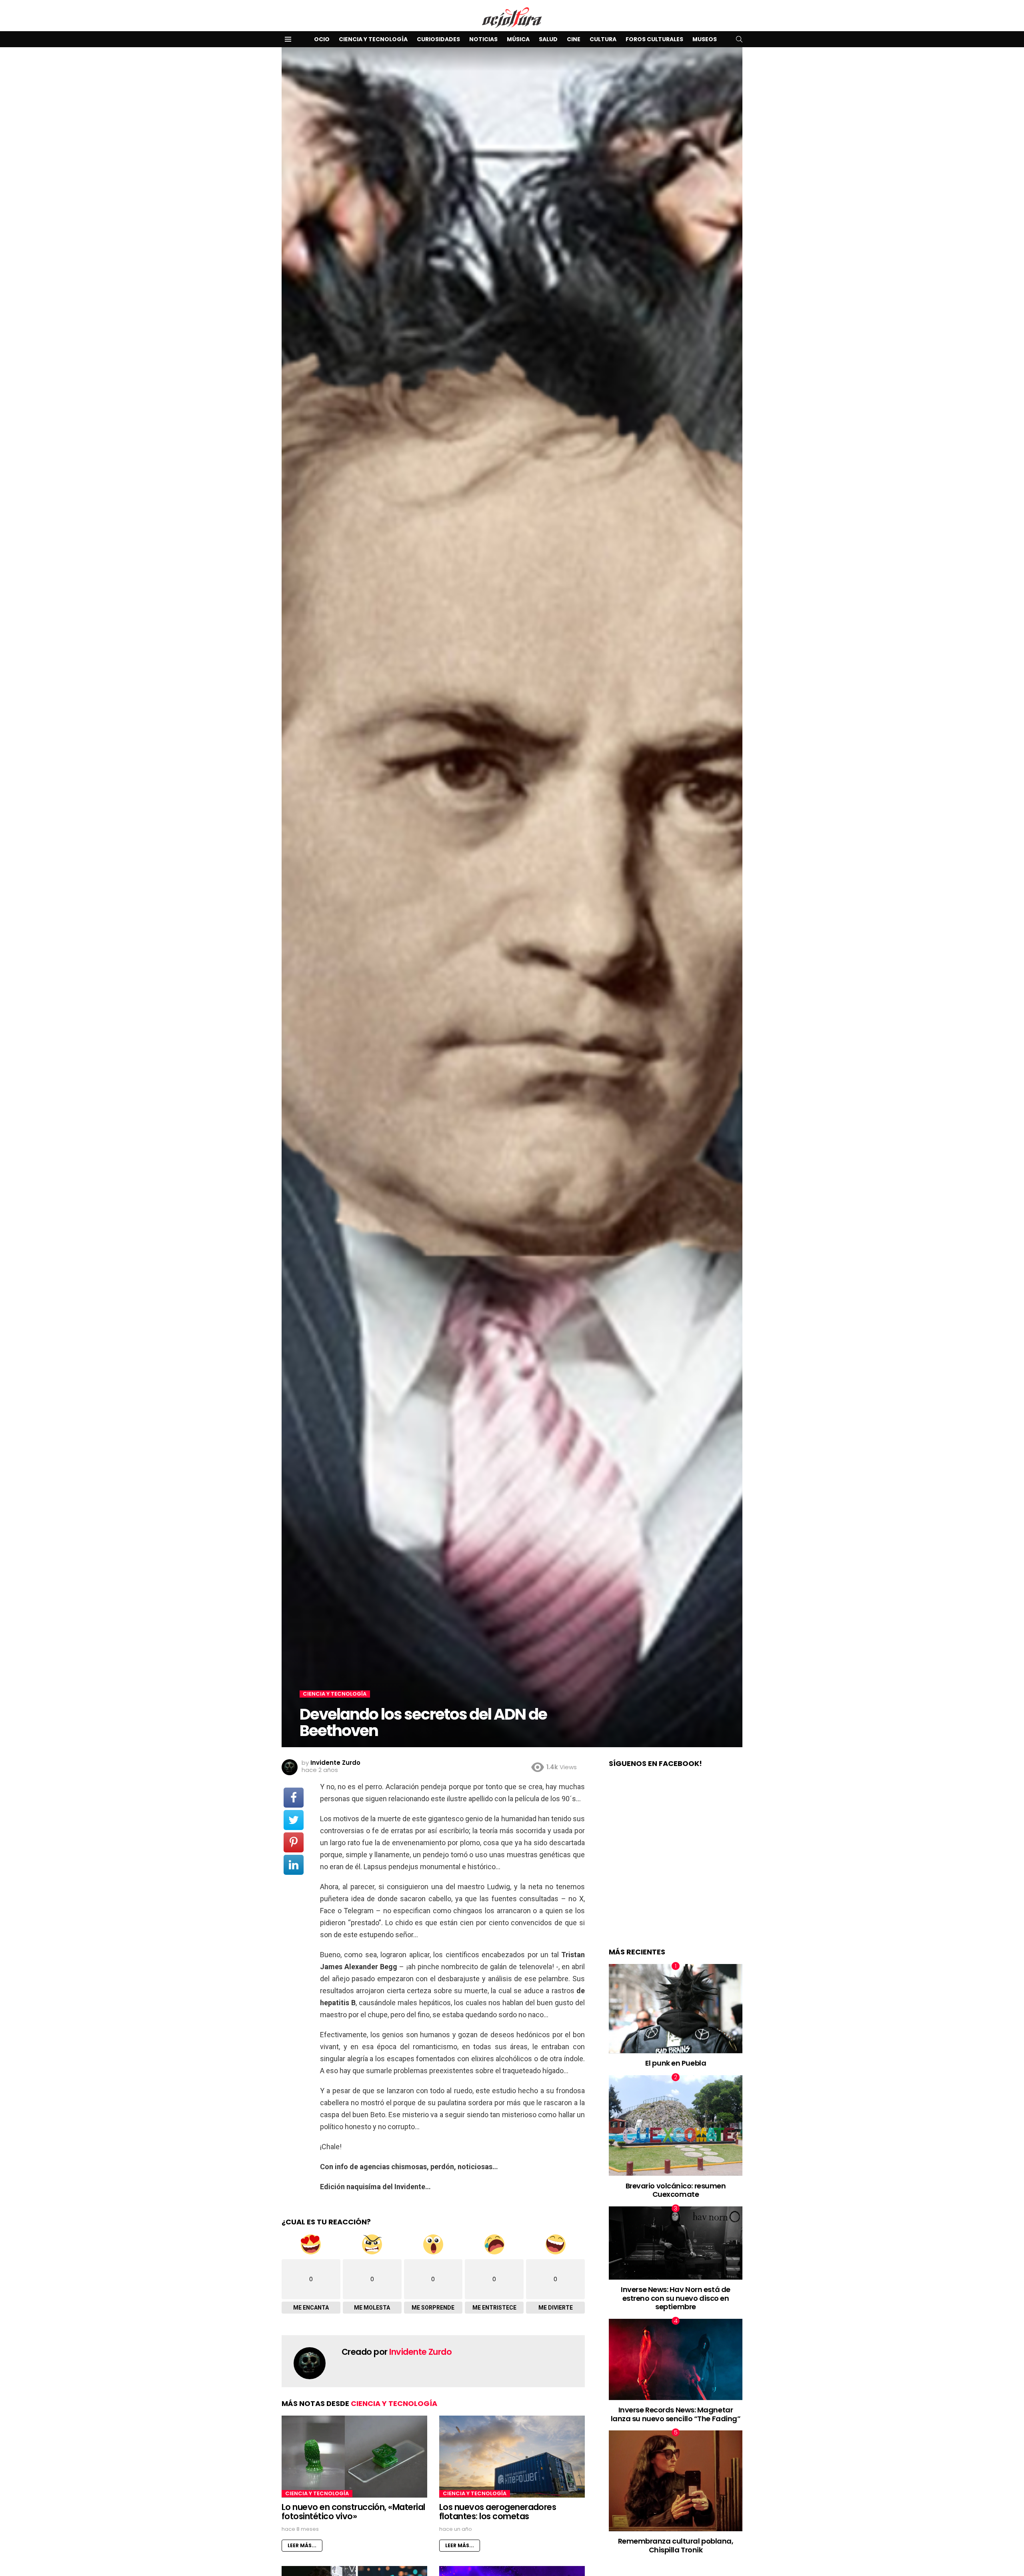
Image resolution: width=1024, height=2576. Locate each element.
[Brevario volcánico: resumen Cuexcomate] (676, 2125)
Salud (548, 39)
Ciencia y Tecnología (373, 39)
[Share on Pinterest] (294, 1842)
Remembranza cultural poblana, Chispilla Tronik (676, 2545)
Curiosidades (438, 39)
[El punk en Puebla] (676, 2009)
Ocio (322, 39)
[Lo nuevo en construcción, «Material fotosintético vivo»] (354, 2457)
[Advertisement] (676, 1866)
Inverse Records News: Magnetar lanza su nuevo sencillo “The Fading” (676, 2414)
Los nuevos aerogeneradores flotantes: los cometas (498, 2512)
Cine (574, 39)
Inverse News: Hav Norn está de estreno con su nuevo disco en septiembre (676, 2298)
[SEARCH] (739, 39)
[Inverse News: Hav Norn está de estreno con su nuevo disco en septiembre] (676, 2243)
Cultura (603, 39)
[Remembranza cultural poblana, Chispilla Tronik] (676, 2481)
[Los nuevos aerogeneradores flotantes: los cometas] (512, 2456)
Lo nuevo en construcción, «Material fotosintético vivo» (353, 2512)
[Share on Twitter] (294, 1820)
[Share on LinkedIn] (294, 1865)
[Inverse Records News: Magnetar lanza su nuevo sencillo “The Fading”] (676, 2359)
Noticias (483, 39)
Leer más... (302, 2545)
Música (518, 39)
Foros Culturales (654, 39)
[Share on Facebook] (294, 1798)
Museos (705, 39)
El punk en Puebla (676, 2063)
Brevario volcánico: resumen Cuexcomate (676, 2190)
